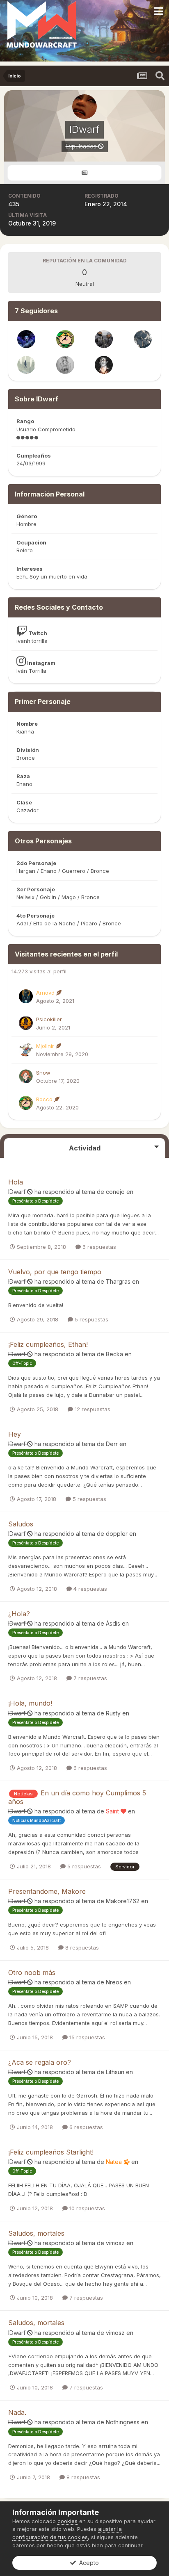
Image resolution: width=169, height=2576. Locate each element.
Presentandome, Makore (47, 1891)
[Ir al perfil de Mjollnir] (26, 1050)
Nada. (17, 2412)
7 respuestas (89, 1678)
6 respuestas (98, 1247)
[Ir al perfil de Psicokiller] (26, 1023)
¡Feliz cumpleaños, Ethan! (48, 1344)
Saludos (21, 1524)
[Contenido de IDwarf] (84, 173)
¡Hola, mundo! (30, 1703)
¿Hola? (19, 1614)
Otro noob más (32, 1972)
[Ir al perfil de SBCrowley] (143, 339)
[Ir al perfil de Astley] (104, 339)
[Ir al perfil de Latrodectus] (104, 365)
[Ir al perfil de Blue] (26, 365)
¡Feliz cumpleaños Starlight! (51, 2152)
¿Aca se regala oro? (40, 2062)
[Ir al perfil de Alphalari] (26, 339)
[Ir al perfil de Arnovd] (26, 996)
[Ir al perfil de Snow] (26, 1076)
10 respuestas (86, 2208)
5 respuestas (91, 1319)
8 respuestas (81, 1947)
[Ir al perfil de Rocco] (65, 339)
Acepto (87, 2563)
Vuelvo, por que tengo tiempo (55, 1272)
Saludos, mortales (36, 2233)
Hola (16, 1182)
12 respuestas (92, 1409)
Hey (15, 1434)
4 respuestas (89, 1589)
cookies (67, 2521)
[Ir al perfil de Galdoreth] (65, 365)
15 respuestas (86, 2037)
